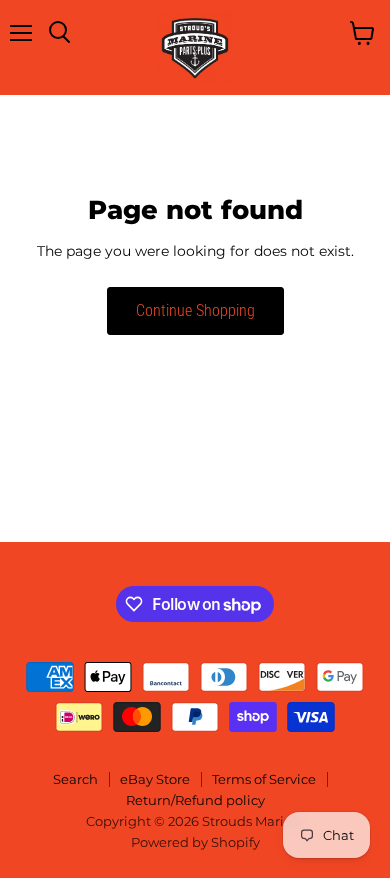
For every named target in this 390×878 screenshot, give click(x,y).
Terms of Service (264, 779)
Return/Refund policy (195, 800)
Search (75, 779)
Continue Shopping (195, 310)
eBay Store (155, 779)
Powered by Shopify (195, 842)
